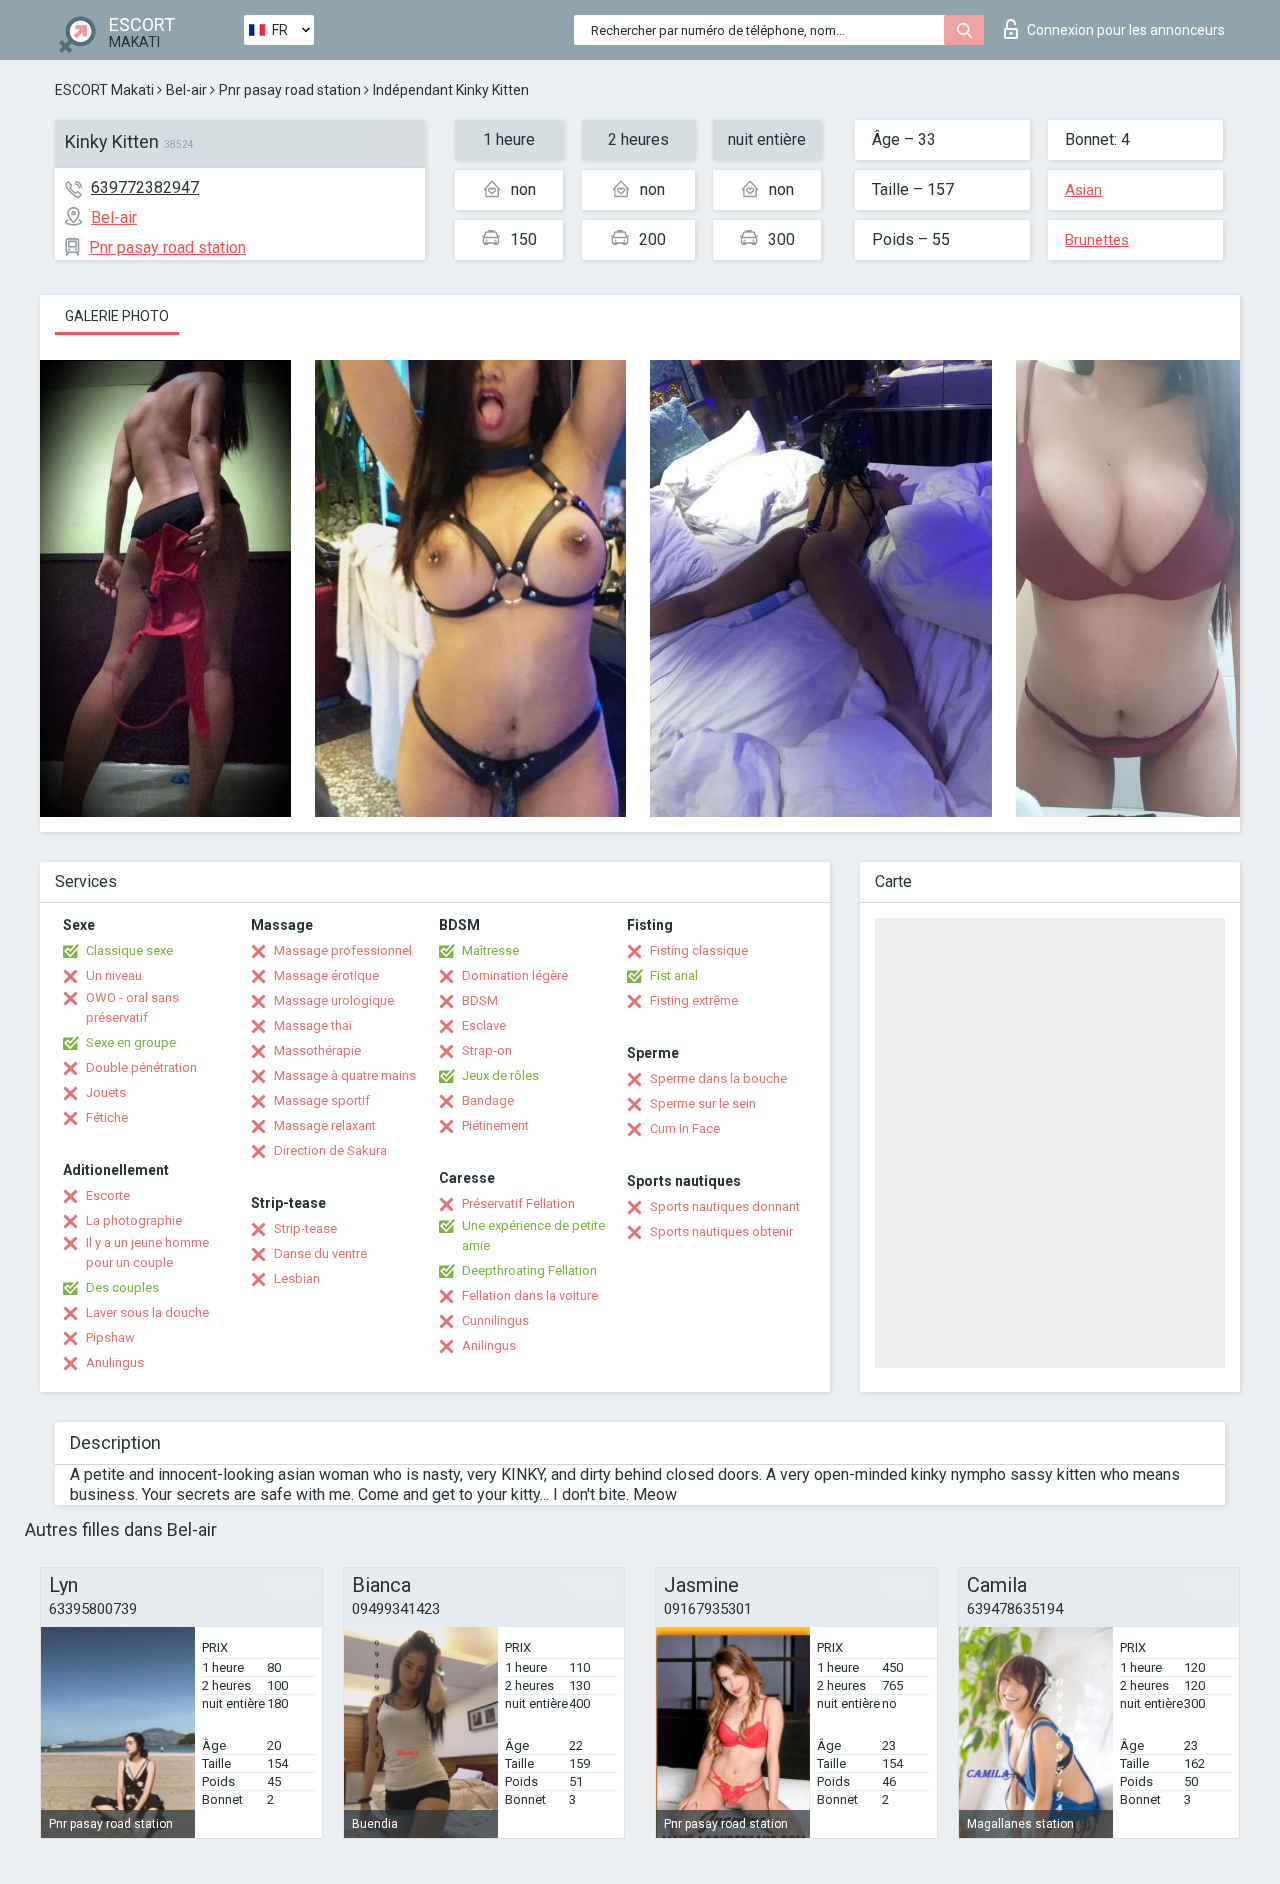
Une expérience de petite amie (533, 1235)
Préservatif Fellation (518, 1203)
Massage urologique (334, 1000)
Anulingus (115, 1362)
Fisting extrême (694, 1000)
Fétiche (107, 1117)
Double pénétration (141, 1067)
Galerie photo (117, 316)
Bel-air (186, 90)
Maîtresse (490, 950)
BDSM (480, 1000)
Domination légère (515, 975)
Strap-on (487, 1050)
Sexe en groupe (131, 1042)
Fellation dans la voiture (530, 1295)
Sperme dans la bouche (718, 1078)
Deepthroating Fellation (529, 1270)
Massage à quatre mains (345, 1075)
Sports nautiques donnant (725, 1206)
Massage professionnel (343, 950)
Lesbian (297, 1278)
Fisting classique (699, 950)
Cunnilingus (495, 1320)
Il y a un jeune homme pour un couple (147, 1252)
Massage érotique (326, 975)
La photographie (134, 1220)
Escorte (108, 1195)
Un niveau (114, 975)
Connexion (1126, 30)
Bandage (488, 1100)
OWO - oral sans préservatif (132, 1007)
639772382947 (145, 187)
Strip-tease (305, 1228)
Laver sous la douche (147, 1312)
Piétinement (495, 1125)
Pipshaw (110, 1337)
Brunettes (1097, 240)
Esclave (484, 1025)
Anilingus (489, 1345)
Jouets (106, 1092)
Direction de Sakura (330, 1150)
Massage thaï (313, 1025)
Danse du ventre (320, 1253)
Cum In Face (685, 1128)
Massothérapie (317, 1050)
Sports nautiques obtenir (721, 1231)
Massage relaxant (325, 1125)
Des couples (122, 1287)
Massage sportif (322, 1100)
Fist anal (674, 975)
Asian (1083, 190)
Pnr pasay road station (290, 90)
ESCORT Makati (104, 90)
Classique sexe (129, 950)
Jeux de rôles (500, 1075)
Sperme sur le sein (703, 1103)
